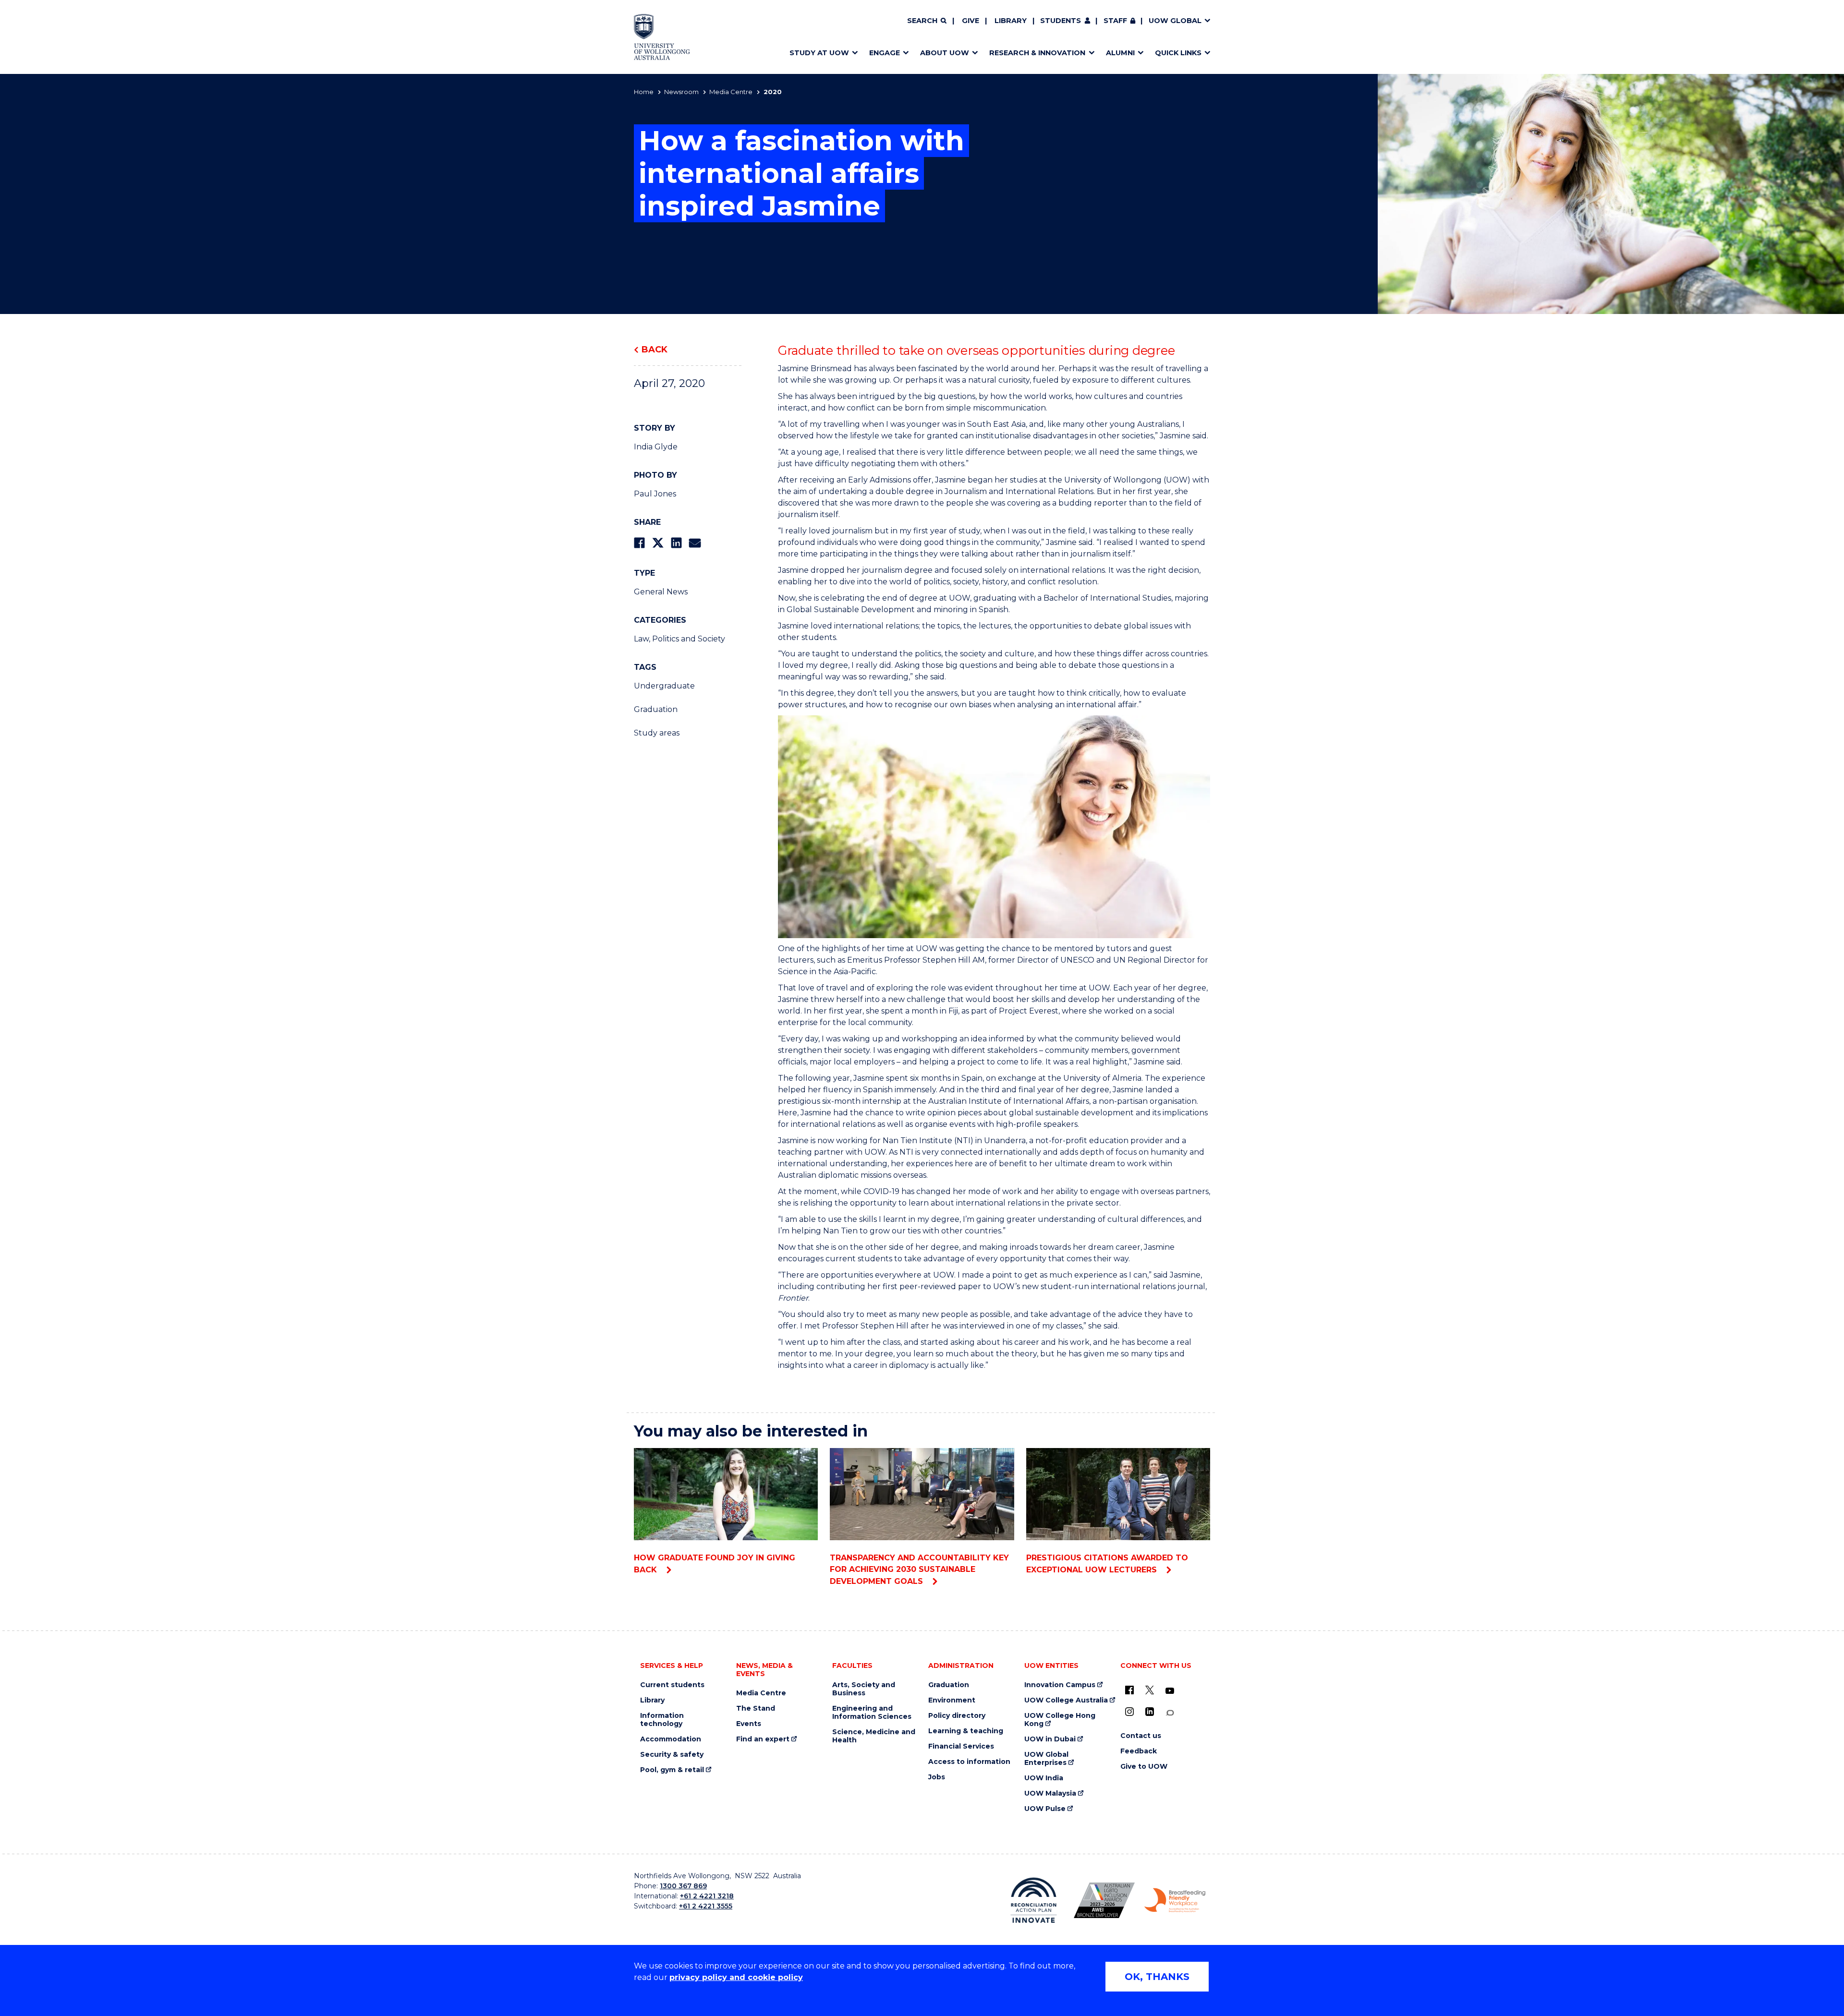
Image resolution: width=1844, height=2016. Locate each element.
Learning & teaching (966, 1731)
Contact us (1141, 1736)
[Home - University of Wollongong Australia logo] (662, 37)
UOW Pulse (1045, 1809)
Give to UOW (1144, 1767)
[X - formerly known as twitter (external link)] (1150, 1690)
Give (971, 21)
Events (749, 1724)
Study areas (657, 733)
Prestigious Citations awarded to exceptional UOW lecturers (1107, 1564)
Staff (1115, 21)
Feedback (1139, 1751)
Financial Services (961, 1746)
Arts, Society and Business (864, 1689)
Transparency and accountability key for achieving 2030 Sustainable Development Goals (919, 1569)
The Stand (756, 1708)
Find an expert (763, 1739)
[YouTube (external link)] (1170, 1691)
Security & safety (672, 1755)
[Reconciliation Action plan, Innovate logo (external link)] (1034, 1900)
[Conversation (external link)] (1170, 1713)
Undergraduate (664, 686)
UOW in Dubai (1050, 1739)
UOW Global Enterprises (1046, 1759)
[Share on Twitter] (658, 543)
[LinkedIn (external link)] (1150, 1712)
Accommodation (671, 1739)
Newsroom (681, 92)
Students (1061, 21)
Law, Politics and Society (679, 639)
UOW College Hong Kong (1060, 1720)
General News (661, 592)
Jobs (937, 1777)
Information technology (662, 1720)
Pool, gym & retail (672, 1770)
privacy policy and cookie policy (736, 1977)
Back (655, 350)
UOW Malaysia (1050, 1793)
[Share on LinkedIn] (676, 543)
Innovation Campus (1060, 1685)
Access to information (969, 1762)
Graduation (656, 709)
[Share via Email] (695, 543)
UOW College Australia (1066, 1700)
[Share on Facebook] (639, 543)
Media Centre (731, 92)
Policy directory (957, 1716)
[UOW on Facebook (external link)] (1129, 1690)
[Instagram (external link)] (1129, 1712)
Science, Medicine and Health (874, 1736)
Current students (672, 1685)
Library (1011, 21)
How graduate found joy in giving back (715, 1564)
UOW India (1044, 1778)
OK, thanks (1157, 1977)
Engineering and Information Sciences (872, 1713)
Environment (952, 1700)
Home (644, 92)
